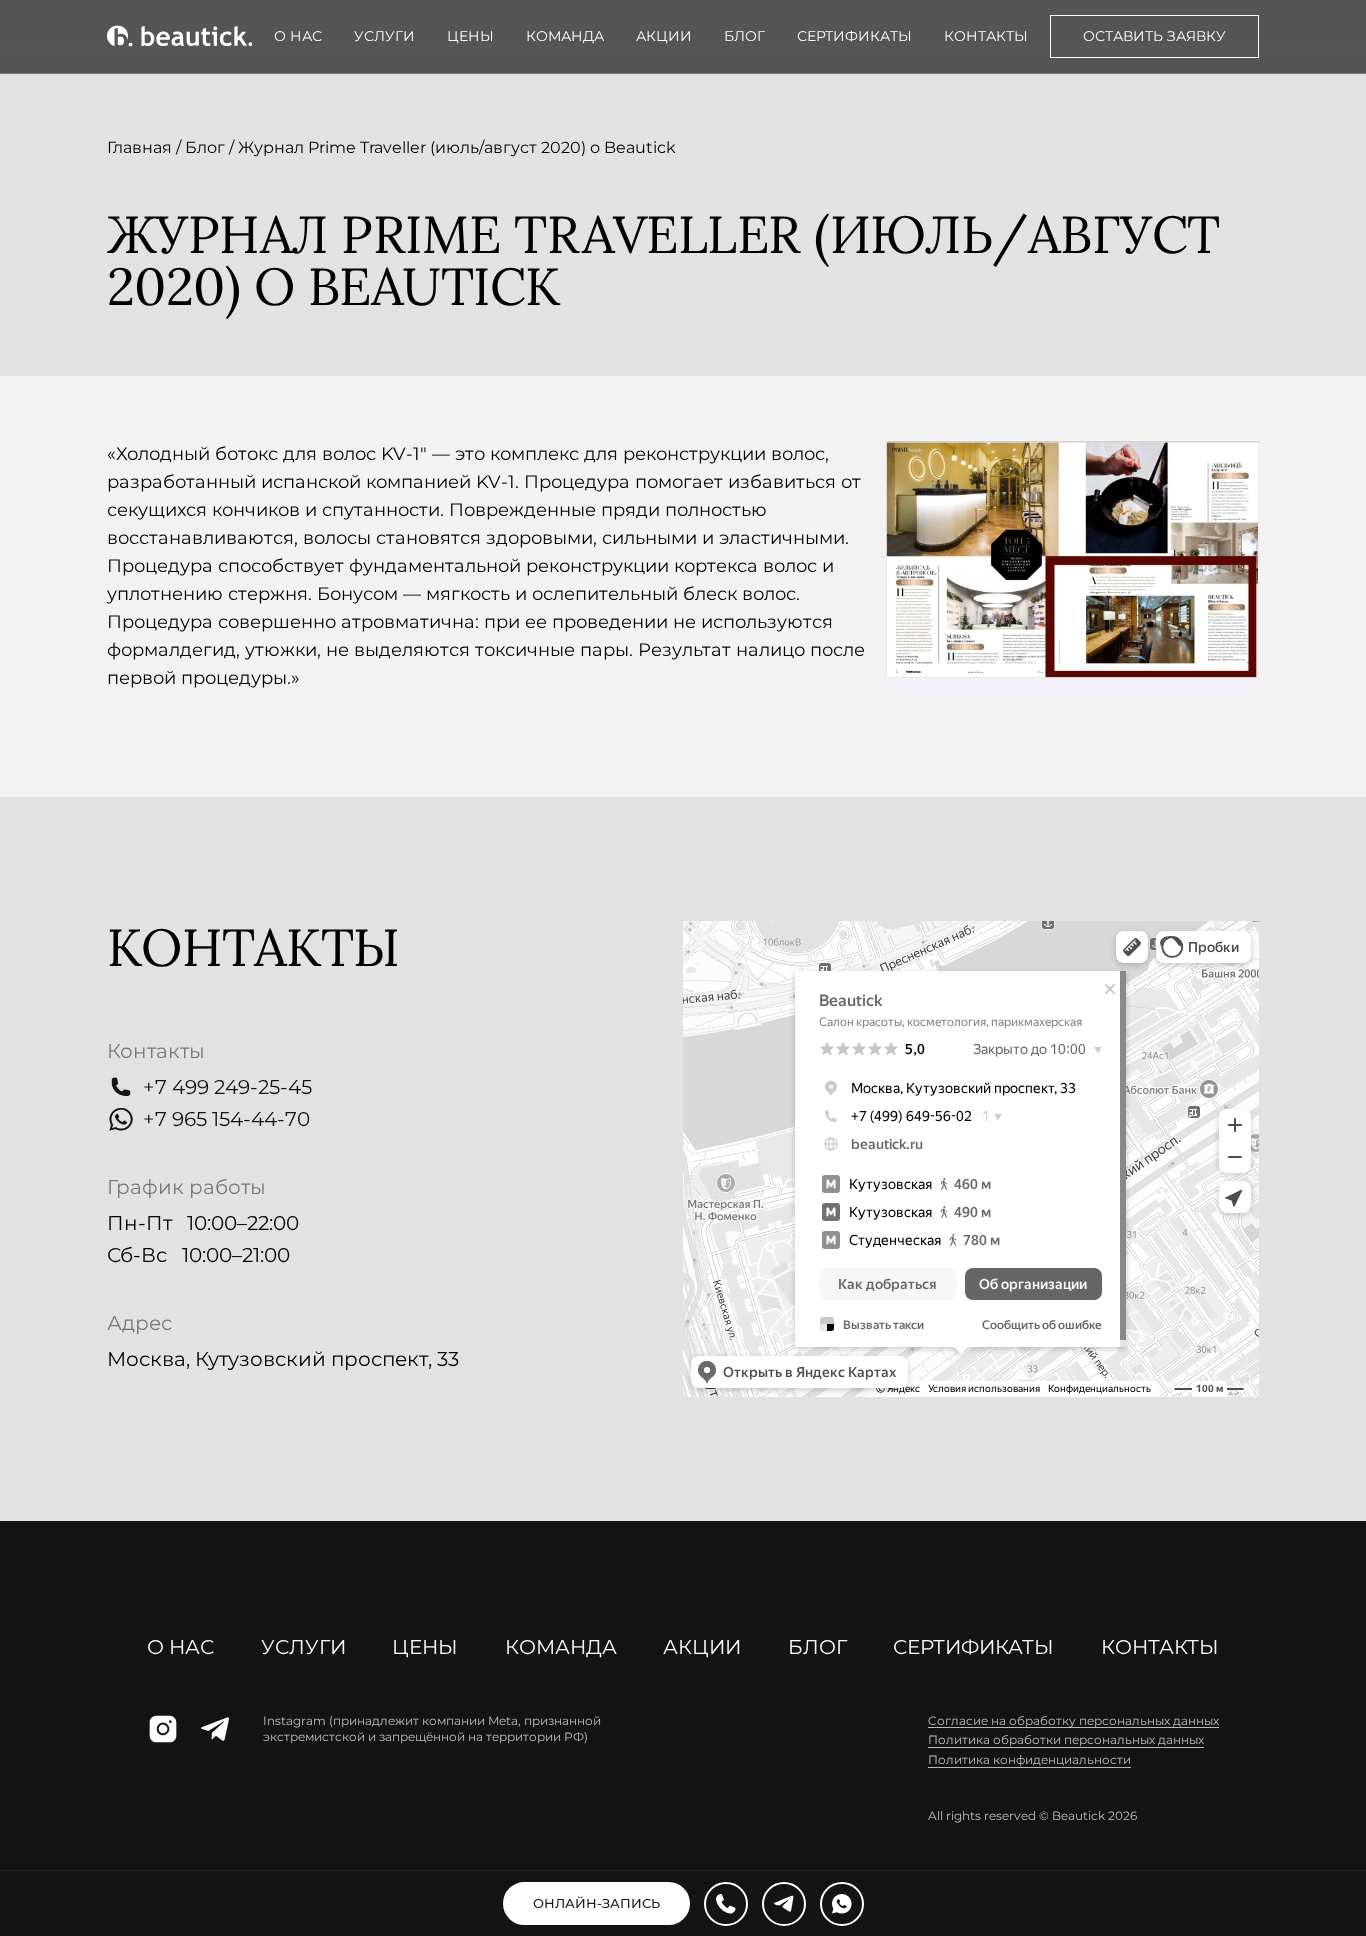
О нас (298, 36)
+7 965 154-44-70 (226, 1119)
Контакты (986, 36)
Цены (470, 36)
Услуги (384, 36)
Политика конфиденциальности (1029, 1759)
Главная (139, 147)
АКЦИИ (664, 36)
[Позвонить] (726, 1904)
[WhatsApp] (842, 1904)
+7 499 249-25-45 (227, 1087)
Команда (565, 36)
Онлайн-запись (596, 1903)
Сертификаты (854, 36)
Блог (744, 36)
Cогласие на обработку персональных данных (1073, 1720)
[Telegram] (784, 1904)
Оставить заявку (1154, 36)
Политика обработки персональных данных (1066, 1739)
